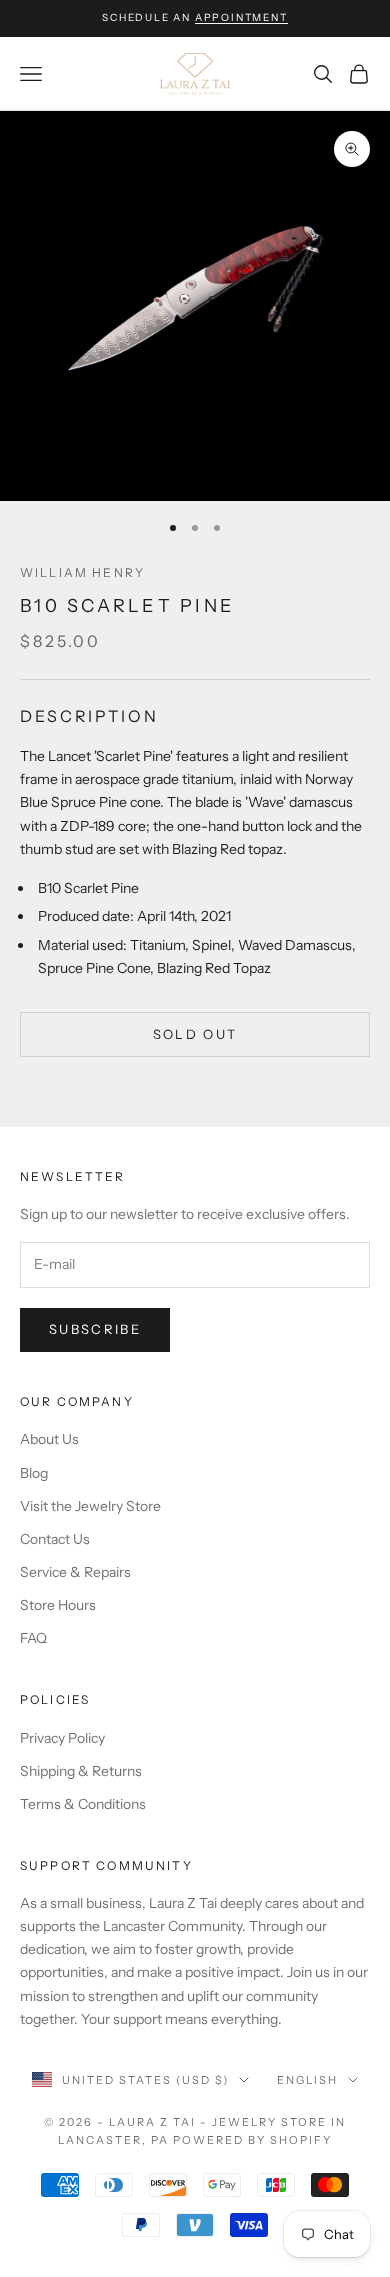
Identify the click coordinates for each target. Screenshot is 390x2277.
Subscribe (95, 1329)
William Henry (82, 572)
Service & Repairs (75, 1572)
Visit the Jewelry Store (90, 1506)
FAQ (33, 1638)
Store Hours (58, 1605)
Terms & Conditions (83, 1804)
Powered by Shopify (252, 2140)
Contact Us (55, 1539)
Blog (34, 1473)
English (307, 2080)
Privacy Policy (62, 1738)
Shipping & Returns (81, 1771)
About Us (49, 1439)
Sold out (195, 1034)
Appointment (241, 17)
